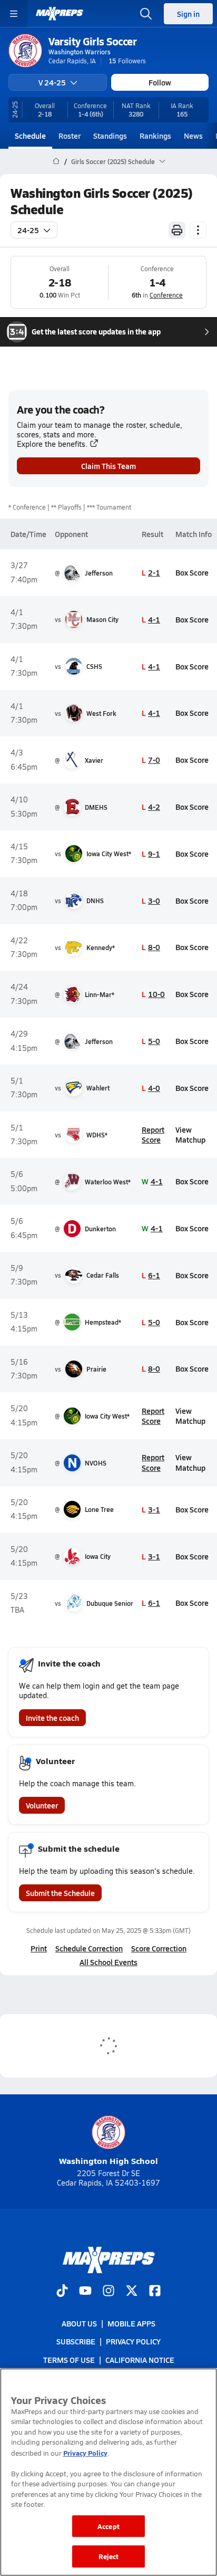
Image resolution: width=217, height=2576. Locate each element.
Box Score (192, 572)
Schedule (30, 136)
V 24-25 (52, 82)
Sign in (188, 14)
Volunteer (42, 1805)
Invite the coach (52, 1718)
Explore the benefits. (52, 444)
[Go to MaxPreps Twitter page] (132, 2292)
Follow (160, 82)
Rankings (155, 136)
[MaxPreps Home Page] (56, 161)
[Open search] (146, 14)
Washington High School (108, 2161)
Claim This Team (108, 466)
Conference (166, 295)
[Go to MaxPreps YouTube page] (85, 2292)
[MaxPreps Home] (60, 14)
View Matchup (190, 1134)
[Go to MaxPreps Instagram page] (108, 2292)
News (193, 136)
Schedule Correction (89, 1948)
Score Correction (159, 1948)
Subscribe (76, 2342)
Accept (108, 2526)
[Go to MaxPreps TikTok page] (62, 2292)
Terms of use (69, 2360)
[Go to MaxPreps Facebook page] (155, 2292)
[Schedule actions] (198, 230)
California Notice (140, 2360)
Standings (110, 136)
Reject (109, 2556)
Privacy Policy (133, 2342)
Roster (70, 136)
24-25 (28, 230)
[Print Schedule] (177, 230)
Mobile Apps (131, 2323)
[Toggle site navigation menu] (14, 14)
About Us (79, 2323)
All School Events (108, 1962)
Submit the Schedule (60, 1893)
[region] (108, 2472)
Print (39, 1948)
